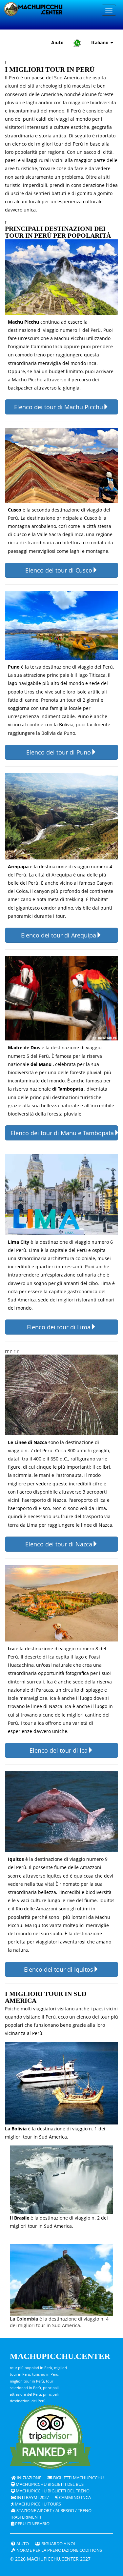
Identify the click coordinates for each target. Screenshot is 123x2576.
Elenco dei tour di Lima (59, 1327)
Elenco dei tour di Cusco (59, 570)
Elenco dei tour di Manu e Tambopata (62, 1133)
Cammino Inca (74, 2497)
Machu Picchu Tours (37, 2504)
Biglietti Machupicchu (78, 2478)
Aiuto (57, 42)
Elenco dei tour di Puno (59, 752)
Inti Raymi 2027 (32, 2497)
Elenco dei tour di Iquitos (59, 1969)
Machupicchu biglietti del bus (49, 2484)
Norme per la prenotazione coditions (59, 2550)
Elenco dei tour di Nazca (59, 1544)
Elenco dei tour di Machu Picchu (59, 407)
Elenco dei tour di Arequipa (59, 935)
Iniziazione (29, 2478)
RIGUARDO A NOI (58, 2544)
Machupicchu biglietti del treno (52, 2491)
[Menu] (109, 10)
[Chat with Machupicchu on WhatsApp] (77, 43)
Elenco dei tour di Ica (59, 1750)
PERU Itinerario (32, 2524)
